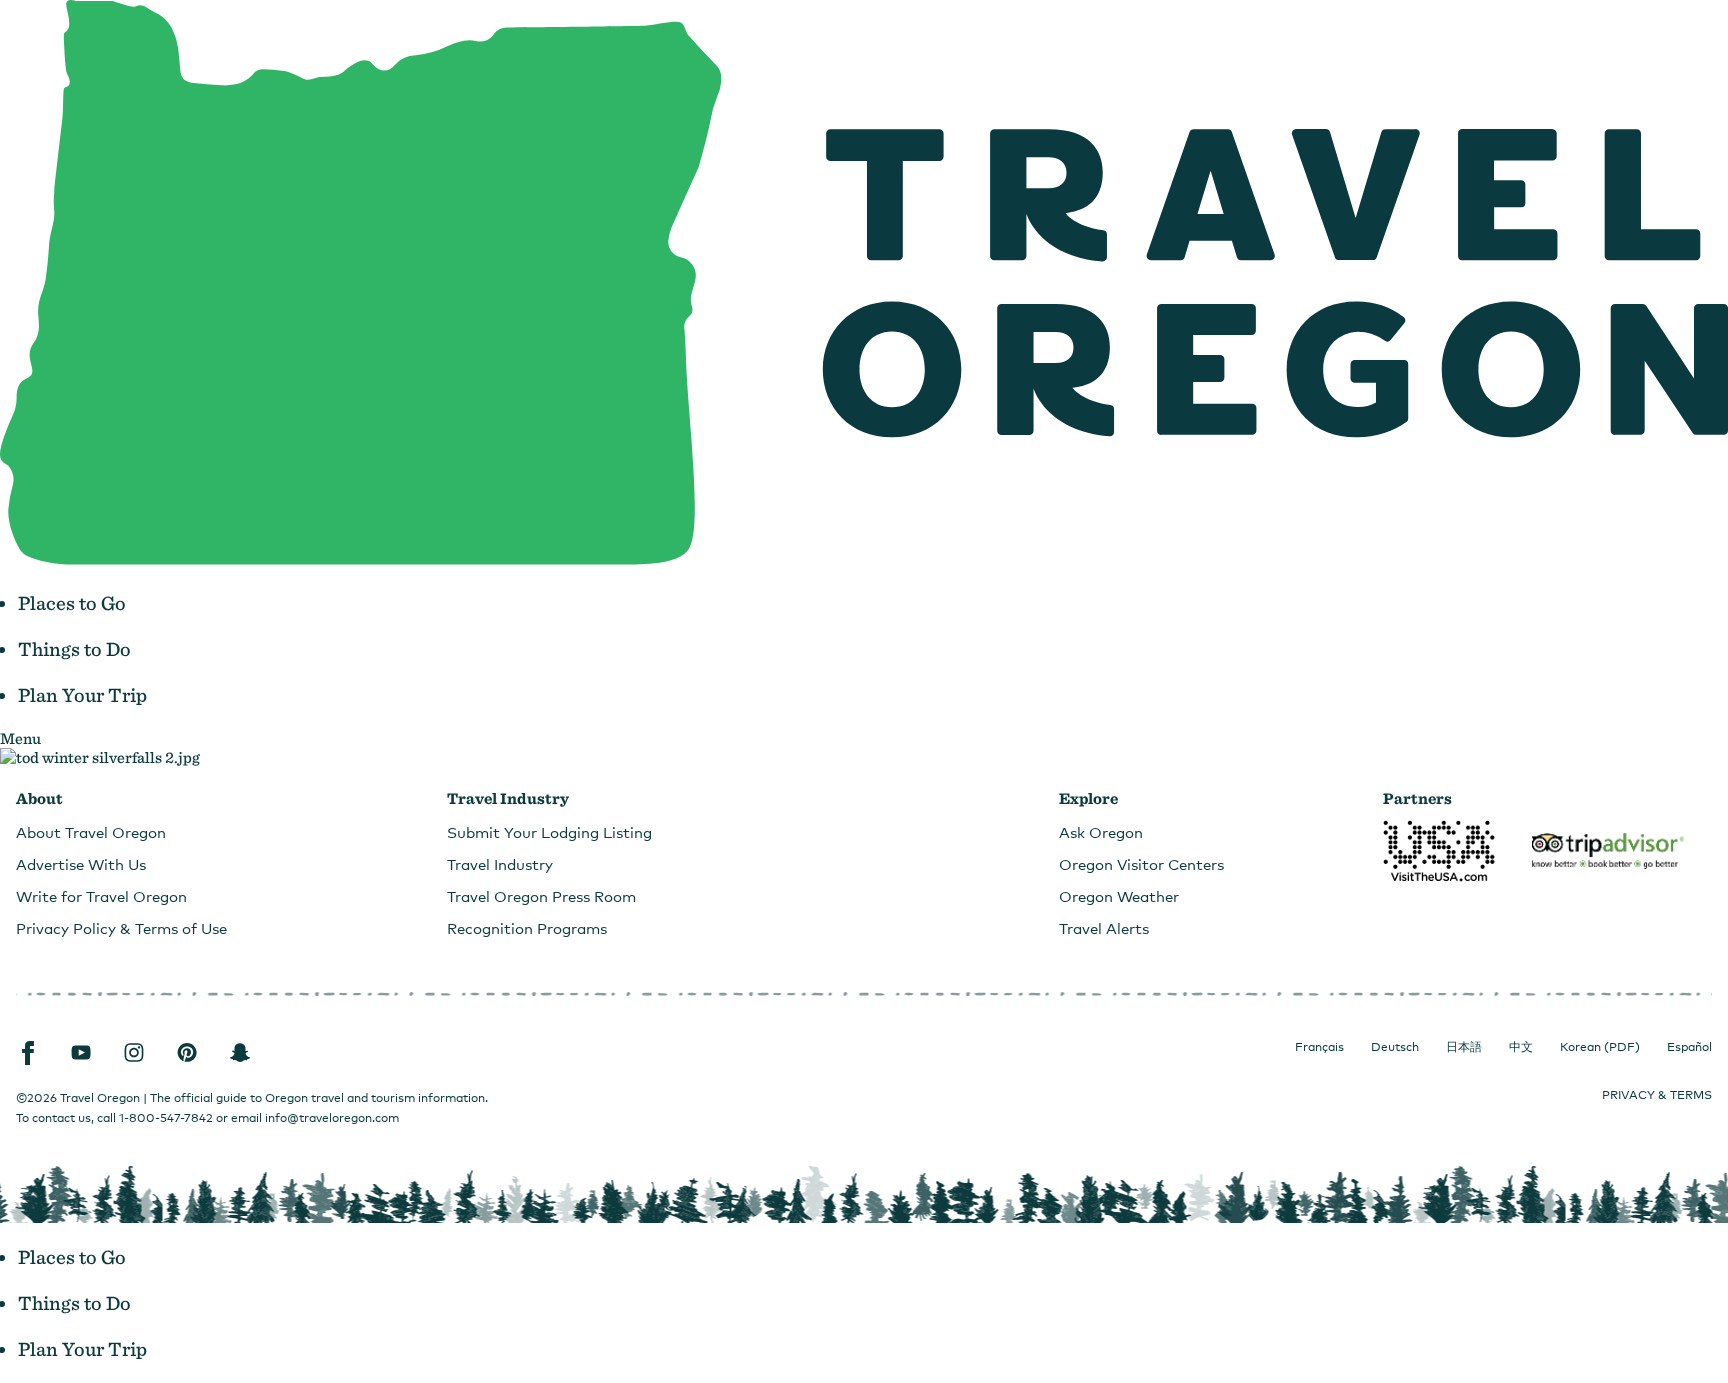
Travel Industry (500, 864)
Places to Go (72, 603)
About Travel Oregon (91, 832)
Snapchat (240, 1053)
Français (1319, 1047)
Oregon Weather (1119, 896)
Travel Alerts (1104, 928)
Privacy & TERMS (1657, 1095)
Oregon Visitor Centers (1141, 864)
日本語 (1464, 1047)
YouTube (81, 1053)
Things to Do (74, 649)
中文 (1521, 1047)
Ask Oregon (1101, 832)
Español (1689, 1047)
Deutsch (1395, 1047)
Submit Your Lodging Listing (549, 832)
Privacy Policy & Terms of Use (121, 928)
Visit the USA (1439, 851)
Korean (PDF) (1600, 1047)
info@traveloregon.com (332, 1118)
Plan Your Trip (82, 695)
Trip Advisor (1608, 851)
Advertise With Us (81, 864)
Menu (20, 738)
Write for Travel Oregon (101, 896)
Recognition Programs (527, 928)
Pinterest (187, 1053)
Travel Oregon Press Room (541, 896)
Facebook (28, 1053)
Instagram (134, 1053)
